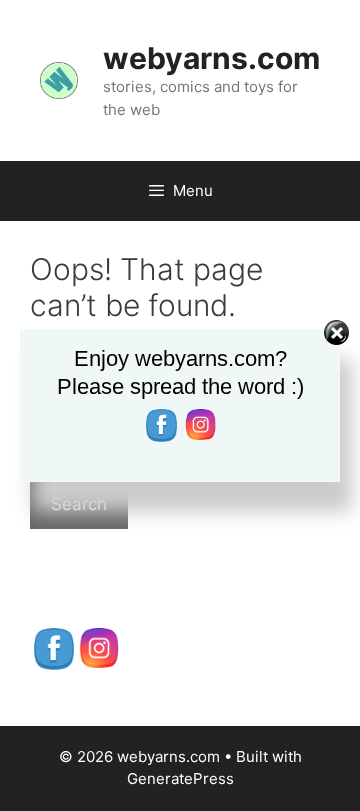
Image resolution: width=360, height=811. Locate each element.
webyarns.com (211, 58)
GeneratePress (180, 778)
